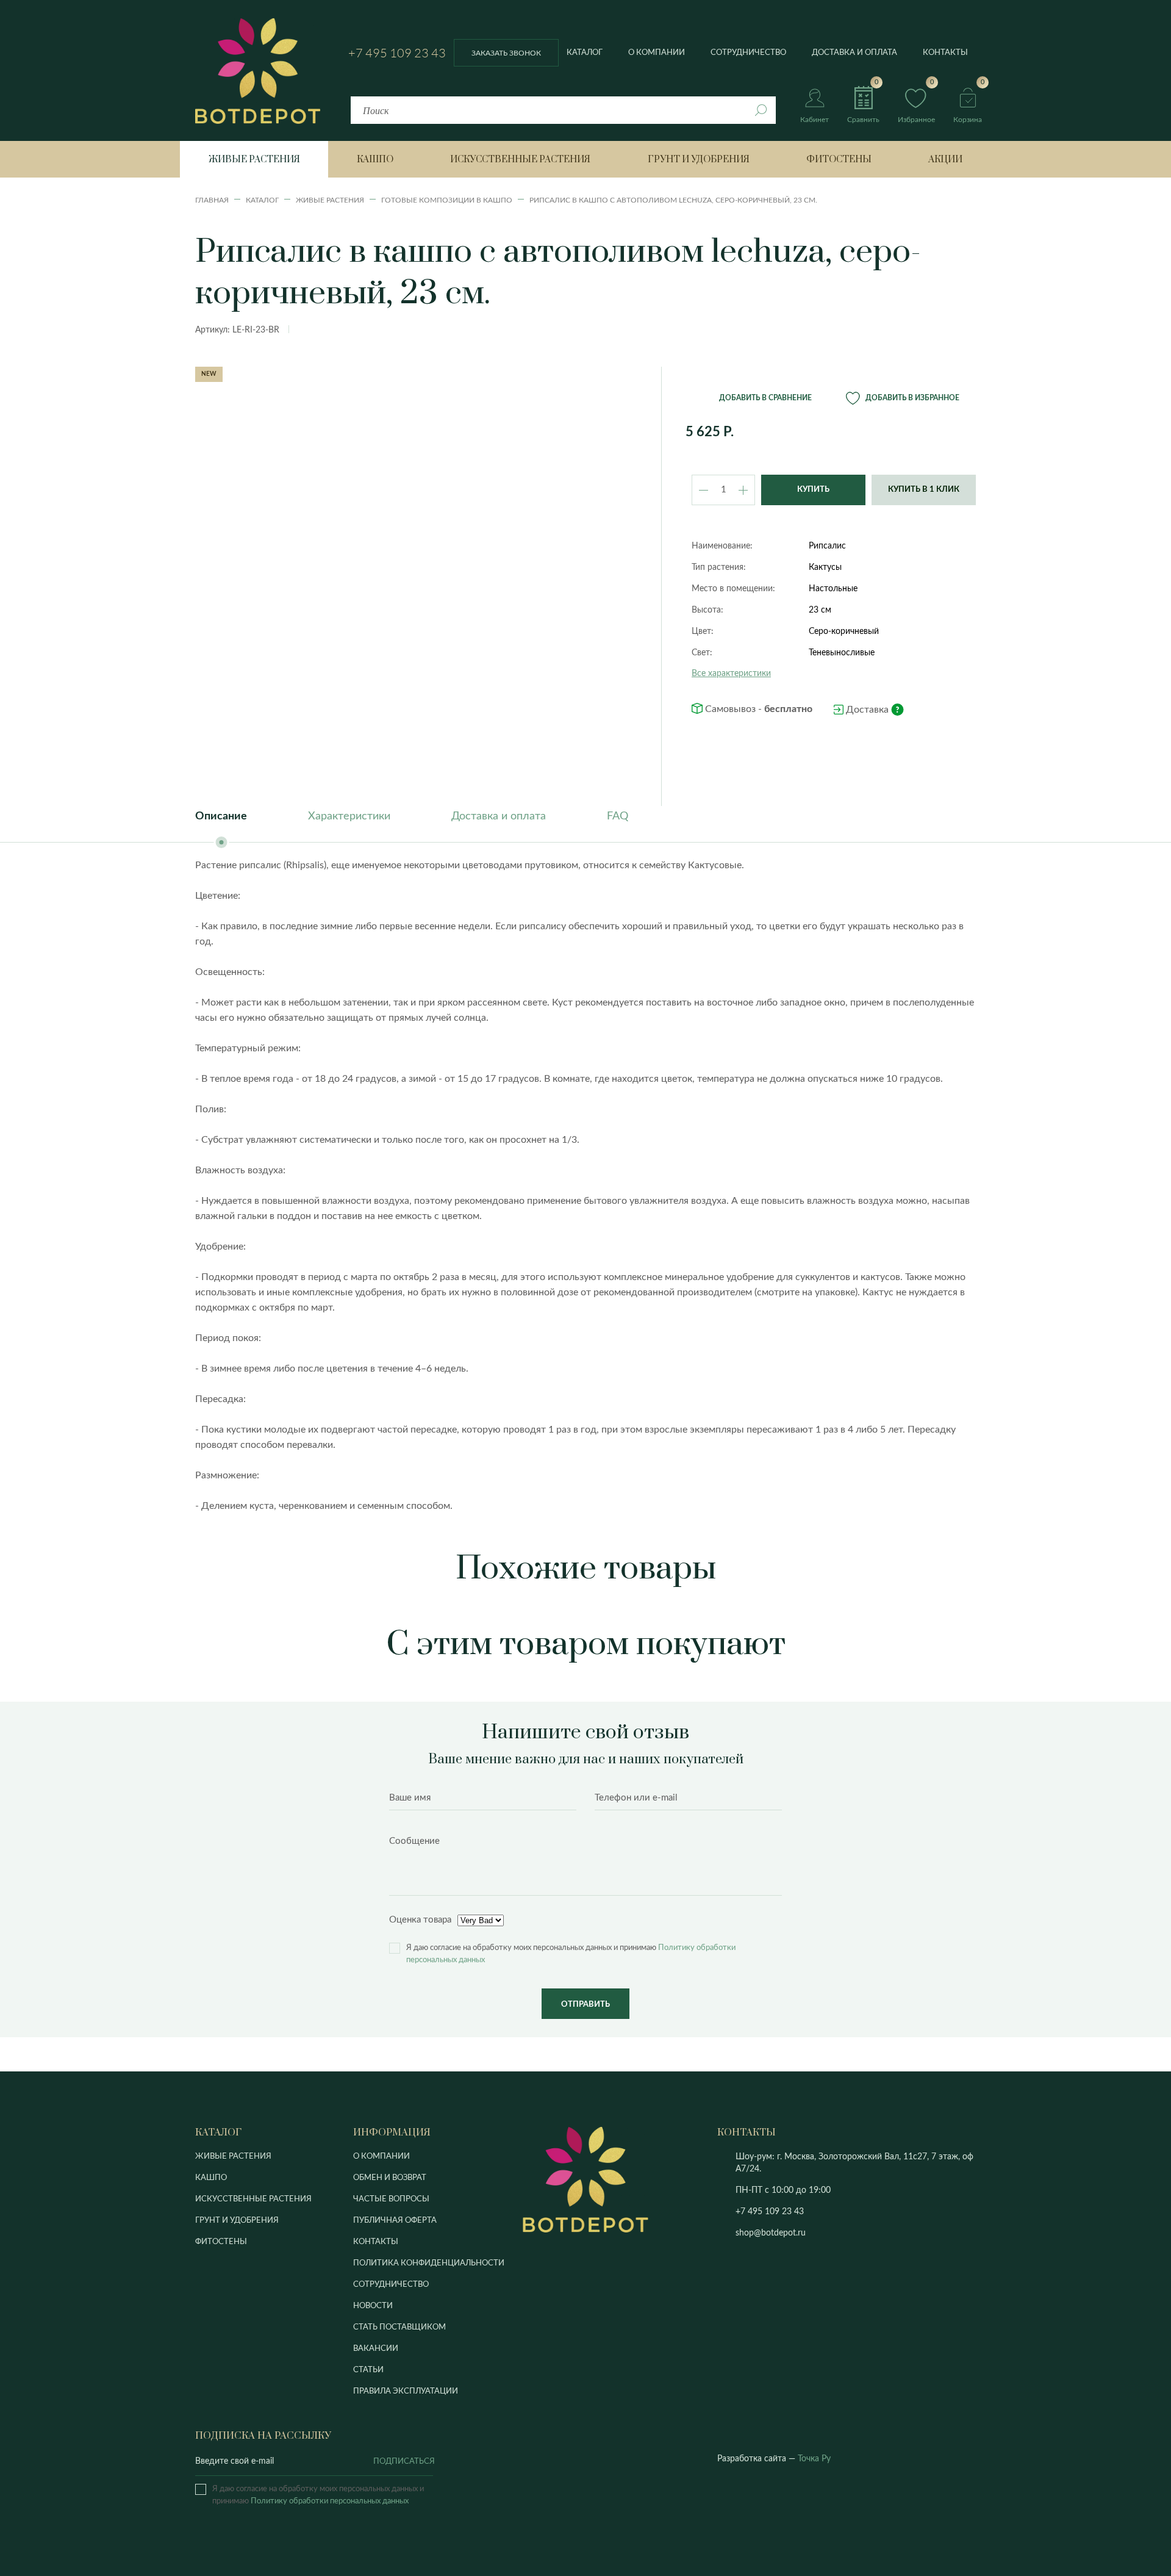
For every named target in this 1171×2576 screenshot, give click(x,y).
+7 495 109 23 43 (397, 53)
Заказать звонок (506, 53)
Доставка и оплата (854, 53)
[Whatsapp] (835, 2212)
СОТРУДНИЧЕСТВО (391, 2285)
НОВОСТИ (373, 2306)
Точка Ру (814, 2459)
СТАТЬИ (368, 2370)
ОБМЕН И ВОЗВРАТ (390, 2178)
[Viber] (818, 2212)
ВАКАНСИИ (376, 2349)
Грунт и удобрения (699, 160)
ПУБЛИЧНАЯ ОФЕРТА (395, 2221)
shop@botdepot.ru (771, 2233)
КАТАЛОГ (218, 2132)
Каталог (585, 53)
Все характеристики (731, 674)
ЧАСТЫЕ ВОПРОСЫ (391, 2199)
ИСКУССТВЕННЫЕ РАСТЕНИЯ (253, 2199)
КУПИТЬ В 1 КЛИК (924, 490)
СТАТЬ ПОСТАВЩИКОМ (399, 2327)
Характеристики (349, 816)
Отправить (585, 2005)
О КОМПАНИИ (381, 2157)
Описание (221, 816)
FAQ (618, 816)
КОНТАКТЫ (376, 2242)
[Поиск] (761, 110)
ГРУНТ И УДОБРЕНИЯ (237, 2221)
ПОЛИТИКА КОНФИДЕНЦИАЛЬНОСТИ (429, 2263)
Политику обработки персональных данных (330, 2501)
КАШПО (211, 2178)
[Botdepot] (258, 71)
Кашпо (375, 160)
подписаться (403, 2462)
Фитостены (839, 160)
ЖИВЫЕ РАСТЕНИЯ (233, 2157)
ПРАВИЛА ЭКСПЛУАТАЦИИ (406, 2391)
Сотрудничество (748, 53)
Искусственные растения (520, 160)
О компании (657, 53)
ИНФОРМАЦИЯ (392, 2132)
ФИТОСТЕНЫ (221, 2242)
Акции (945, 160)
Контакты (945, 53)
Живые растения (254, 160)
